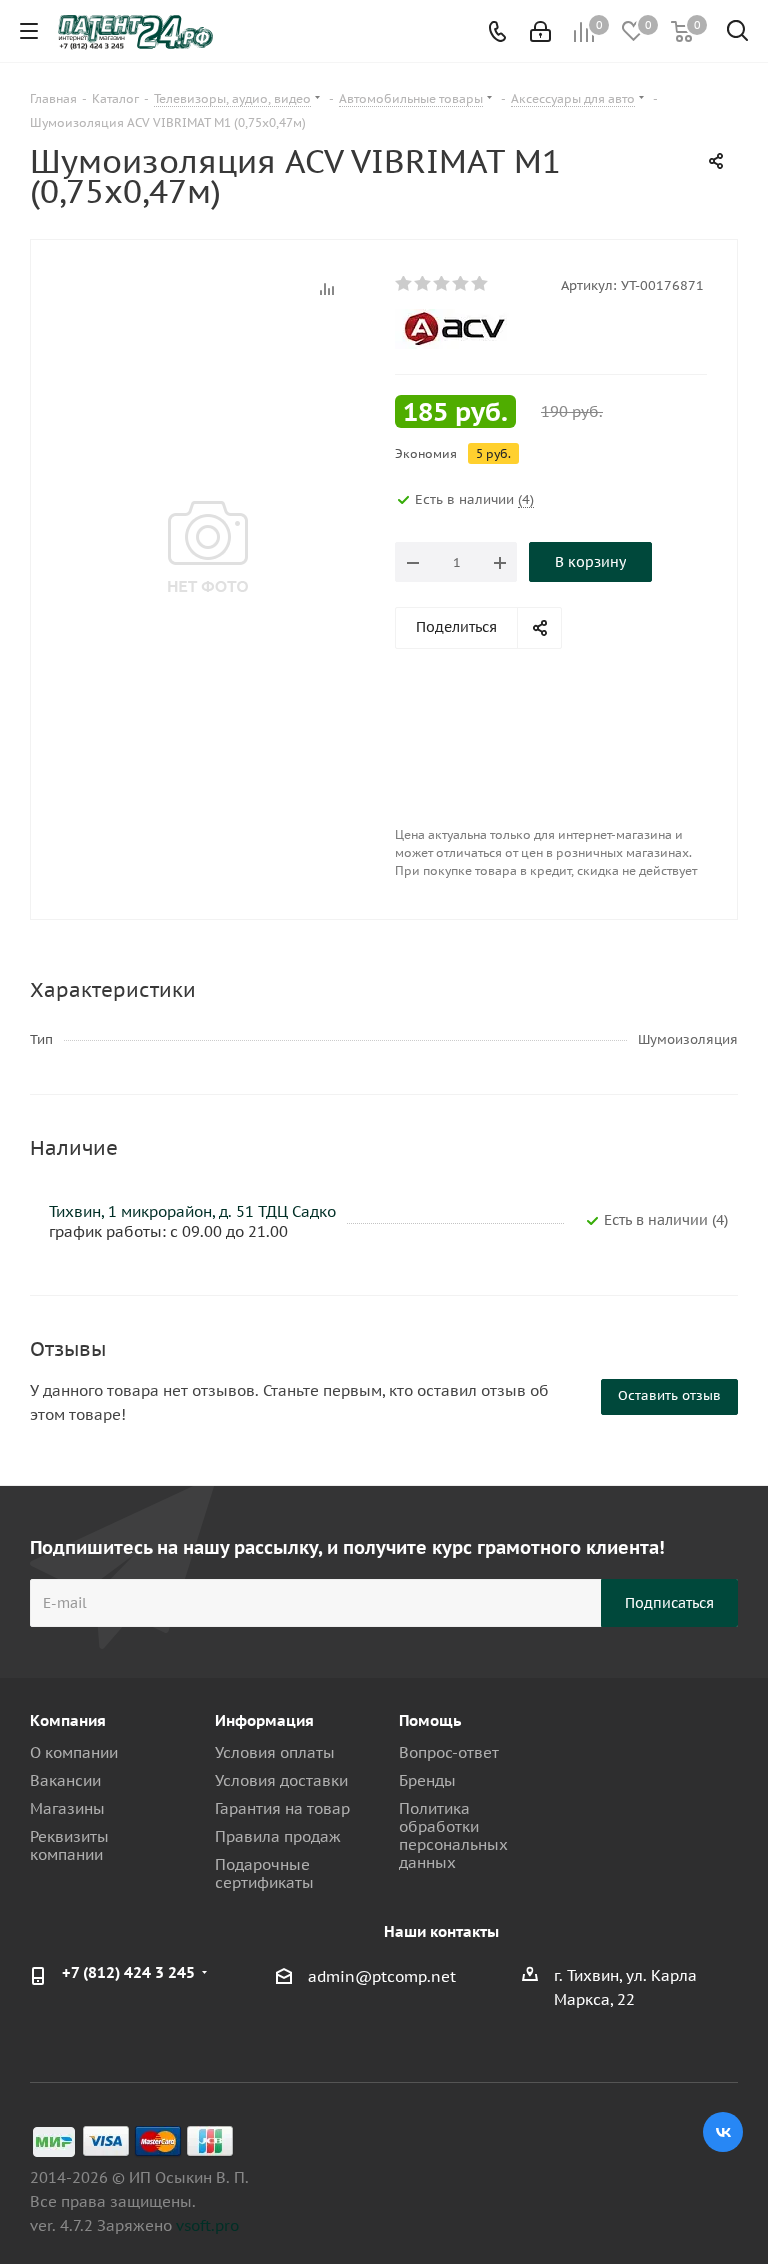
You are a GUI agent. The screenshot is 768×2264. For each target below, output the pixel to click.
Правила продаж (278, 1836)
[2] (423, 284)
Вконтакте (723, 2132)
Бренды (427, 1780)
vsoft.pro (207, 2225)
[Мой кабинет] (540, 31)
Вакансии (65, 1780)
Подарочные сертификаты (264, 1873)
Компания (68, 1720)
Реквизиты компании (69, 1845)
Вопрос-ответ (449, 1752)
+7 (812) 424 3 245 (128, 1972)
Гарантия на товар (282, 1808)
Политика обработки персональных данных (453, 1835)
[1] (404, 284)
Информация (264, 1720)
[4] (461, 284)
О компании (74, 1752)
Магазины (67, 1808)
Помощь (430, 1720)
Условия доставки (281, 1780)
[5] (480, 284)
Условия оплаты (275, 1752)
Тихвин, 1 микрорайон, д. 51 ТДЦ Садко (192, 1211)
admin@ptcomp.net (382, 1976)
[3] (442, 284)
